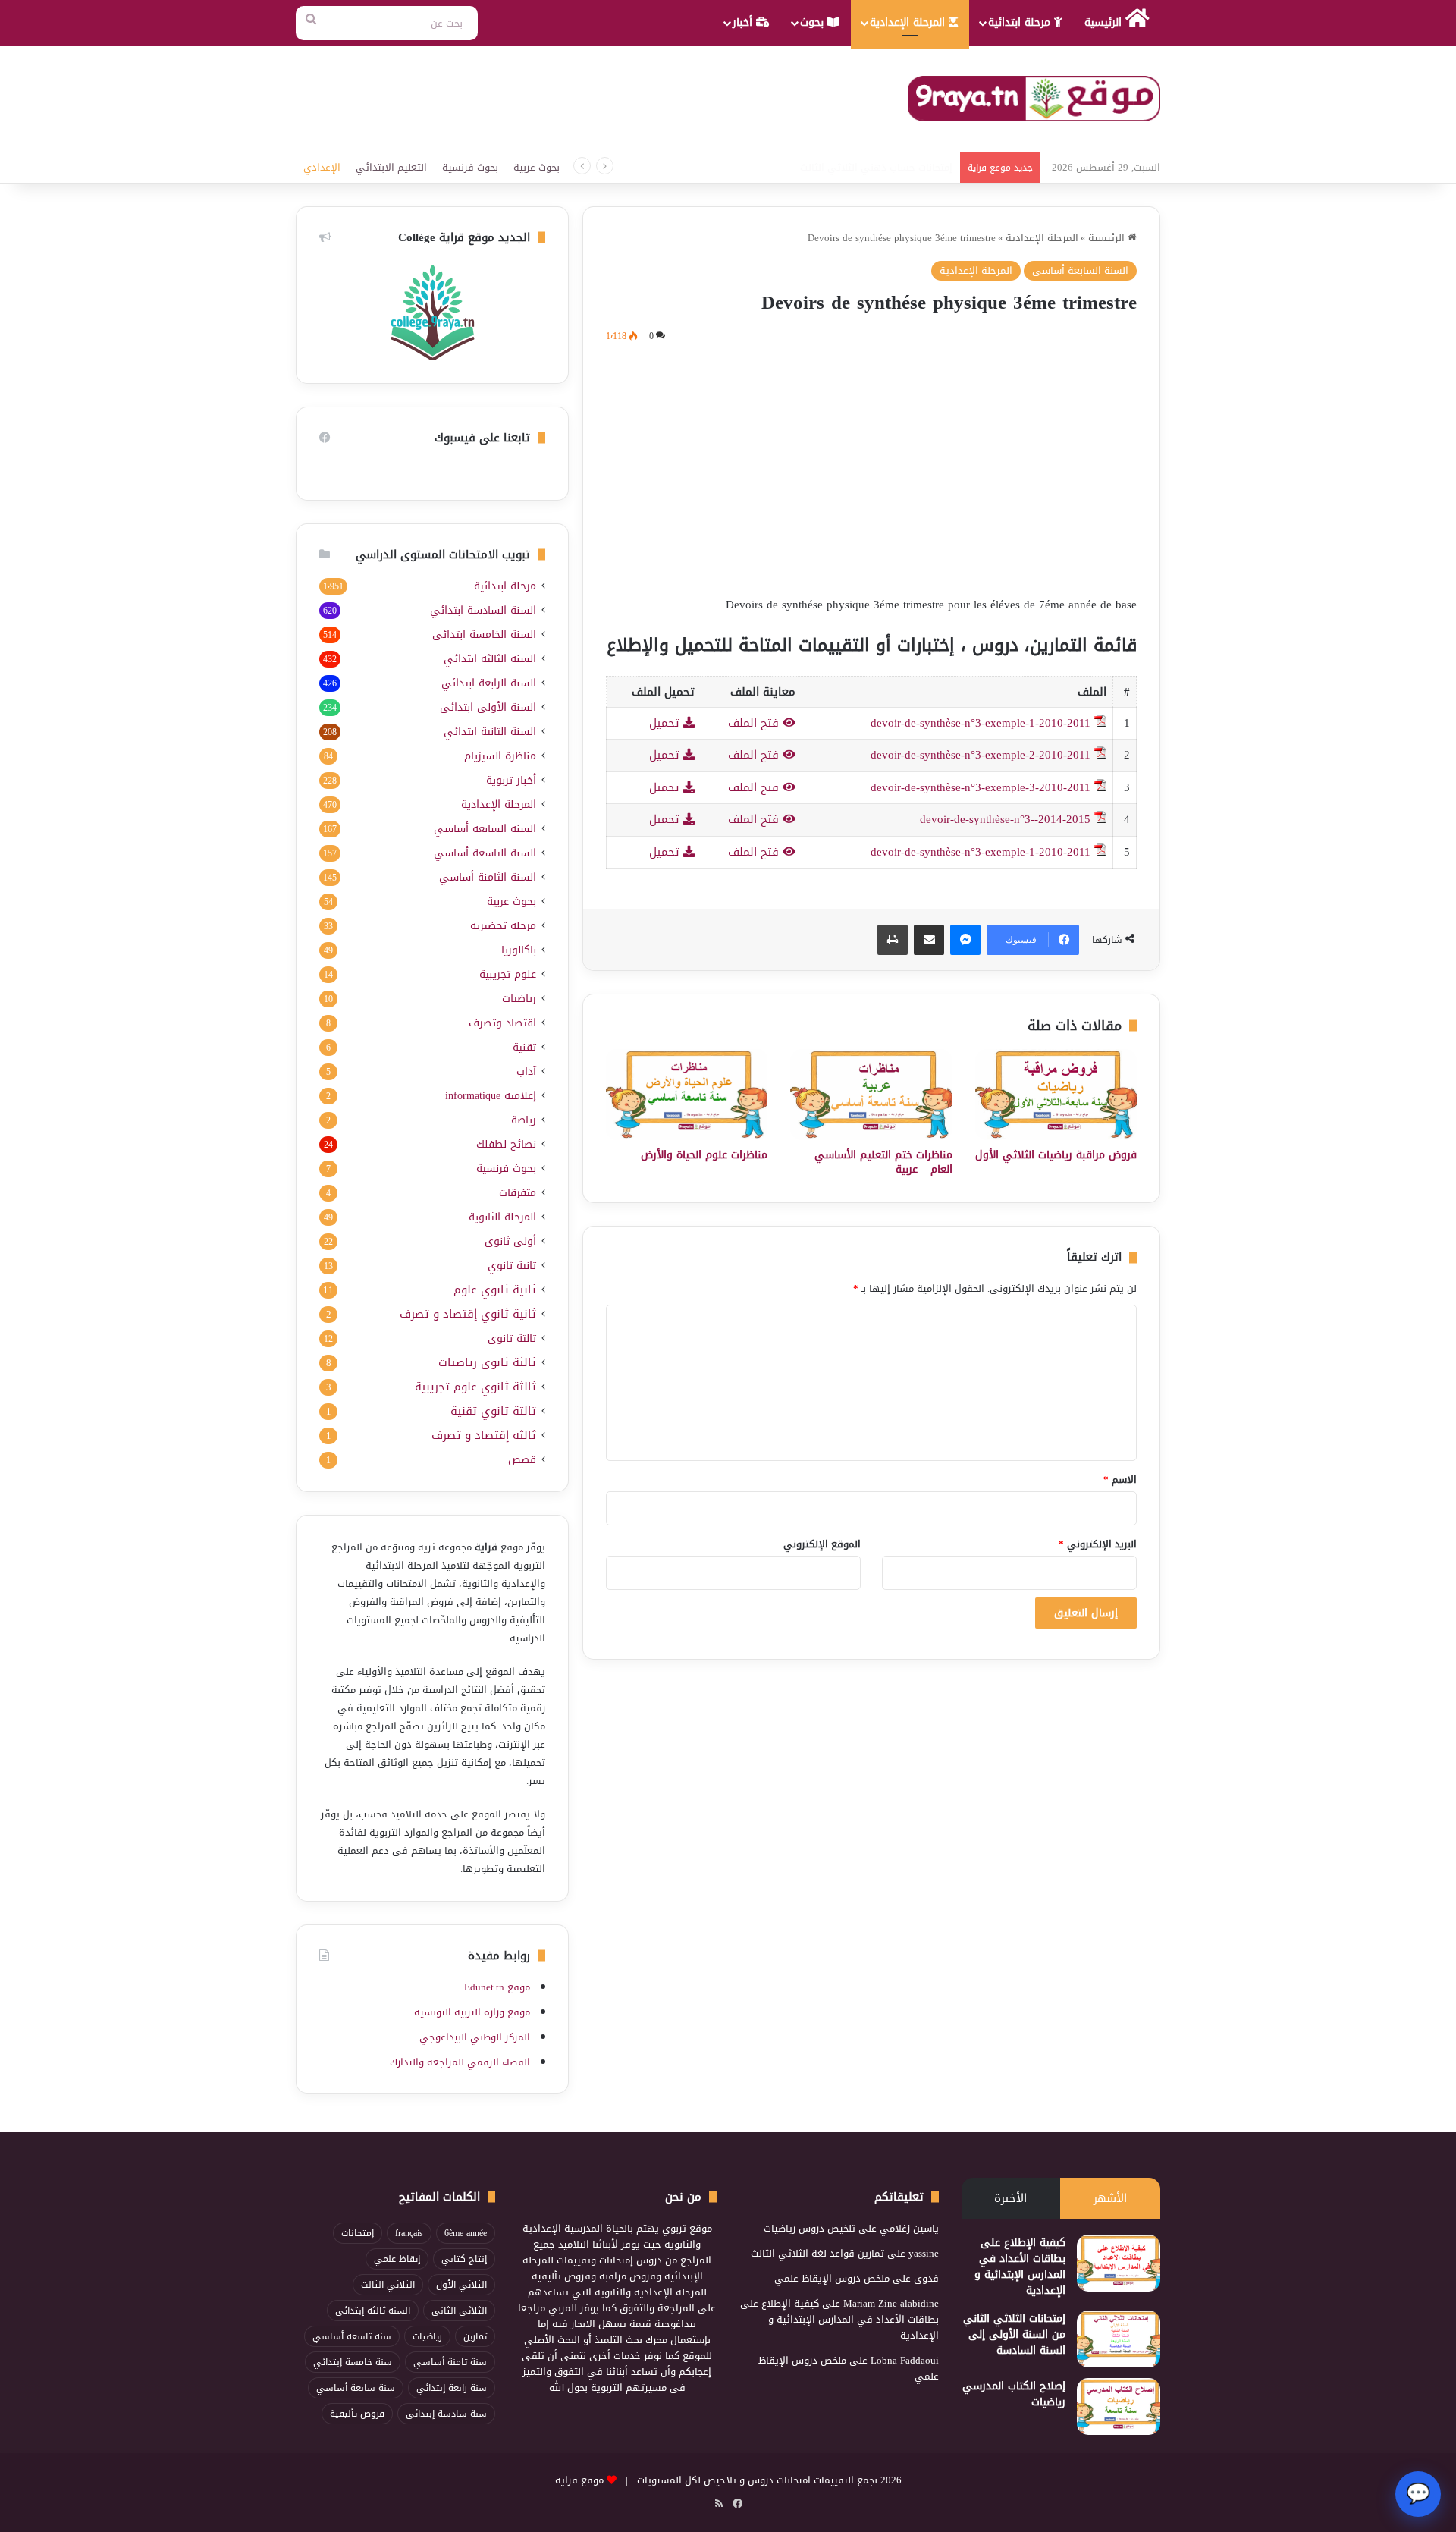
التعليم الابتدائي (391, 167)
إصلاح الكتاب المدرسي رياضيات (1014, 2394)
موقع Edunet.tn (497, 1987)
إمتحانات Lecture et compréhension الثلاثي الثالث (850, 167)
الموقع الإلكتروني (822, 1544)
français (409, 2233)
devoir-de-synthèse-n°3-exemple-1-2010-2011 (981, 723)
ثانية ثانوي (512, 1266)
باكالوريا (519, 950)
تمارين (475, 2336)
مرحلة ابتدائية (1021, 22)
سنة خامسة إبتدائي (353, 2362)
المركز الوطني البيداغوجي (475, 2037)
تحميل (666, 723)
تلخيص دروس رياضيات (810, 2228)
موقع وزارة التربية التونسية (472, 2012)
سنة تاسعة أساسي (352, 2336)
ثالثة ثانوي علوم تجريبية (475, 1387)
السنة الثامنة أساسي (488, 877)
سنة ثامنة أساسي (450, 2362)
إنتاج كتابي (464, 2259)
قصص (522, 1460)
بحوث (814, 22)
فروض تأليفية (357, 2414)
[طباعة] (893, 940)
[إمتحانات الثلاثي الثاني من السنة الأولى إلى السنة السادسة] (1119, 2339)
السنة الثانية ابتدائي (490, 732)
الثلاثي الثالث (388, 2285)
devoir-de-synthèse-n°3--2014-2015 (1005, 819)
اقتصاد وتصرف (502, 1023)
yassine (924, 2253)
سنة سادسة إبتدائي (446, 2414)
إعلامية (491, 1096)
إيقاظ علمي (397, 2259)
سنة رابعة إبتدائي (452, 2388)
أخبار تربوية (511, 780)
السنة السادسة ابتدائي (483, 610)
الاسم (1120, 1480)
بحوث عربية (537, 167)
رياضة (524, 1120)
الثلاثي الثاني (459, 2311)
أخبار (744, 22)
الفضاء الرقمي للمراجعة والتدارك (460, 2062)
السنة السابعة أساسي (1080, 270)
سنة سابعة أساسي (356, 2388)
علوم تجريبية (508, 974)
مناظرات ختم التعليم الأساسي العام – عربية (883, 1162)
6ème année (466, 2233)
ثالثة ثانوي (512, 1338)
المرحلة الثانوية (502, 1217)
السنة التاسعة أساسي (485, 853)
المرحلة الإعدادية (909, 22)
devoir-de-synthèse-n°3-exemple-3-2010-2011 (981, 787)
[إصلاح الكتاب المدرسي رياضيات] (1119, 2406)
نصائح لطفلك (506, 1144)
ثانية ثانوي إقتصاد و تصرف (468, 1314)
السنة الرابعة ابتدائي (489, 683)
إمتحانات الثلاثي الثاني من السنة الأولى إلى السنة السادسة (1014, 2334)
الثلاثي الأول (461, 2285)
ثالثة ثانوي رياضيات (487, 1363)
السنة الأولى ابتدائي (488, 707)
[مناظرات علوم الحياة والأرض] (687, 1095)
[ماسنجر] (965, 940)
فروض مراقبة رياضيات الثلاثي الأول (1056, 1155)
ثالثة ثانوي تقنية (493, 1411)
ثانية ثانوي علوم (495, 1290)
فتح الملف (755, 723)
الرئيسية (1105, 22)
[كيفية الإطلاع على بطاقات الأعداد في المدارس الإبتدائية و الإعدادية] (1119, 2263)
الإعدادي (322, 167)
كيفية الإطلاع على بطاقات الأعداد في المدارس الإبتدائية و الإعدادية (1020, 2267)
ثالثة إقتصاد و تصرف (484, 1436)
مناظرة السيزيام (500, 756)
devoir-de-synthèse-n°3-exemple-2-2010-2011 (981, 755)
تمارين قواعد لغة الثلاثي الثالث (817, 2253)
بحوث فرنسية (470, 167)
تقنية (524, 1047)
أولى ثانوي (510, 1241)
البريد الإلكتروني (1098, 1544)
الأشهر (1110, 2198)
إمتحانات (358, 2233)
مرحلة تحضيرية (503, 926)
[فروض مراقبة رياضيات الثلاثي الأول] (1056, 1095)
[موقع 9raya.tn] (1034, 99)
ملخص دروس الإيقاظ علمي (832, 2278)
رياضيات (519, 999)
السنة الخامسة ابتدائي (484, 635)
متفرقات (518, 1193)
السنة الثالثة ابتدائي (490, 659)
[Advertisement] (871, 467)
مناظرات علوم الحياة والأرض (704, 1155)
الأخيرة (1010, 2198)
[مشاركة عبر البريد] (929, 940)
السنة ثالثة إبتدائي (373, 2311)
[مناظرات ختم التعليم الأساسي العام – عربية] (871, 1095)
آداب (526, 1071)
